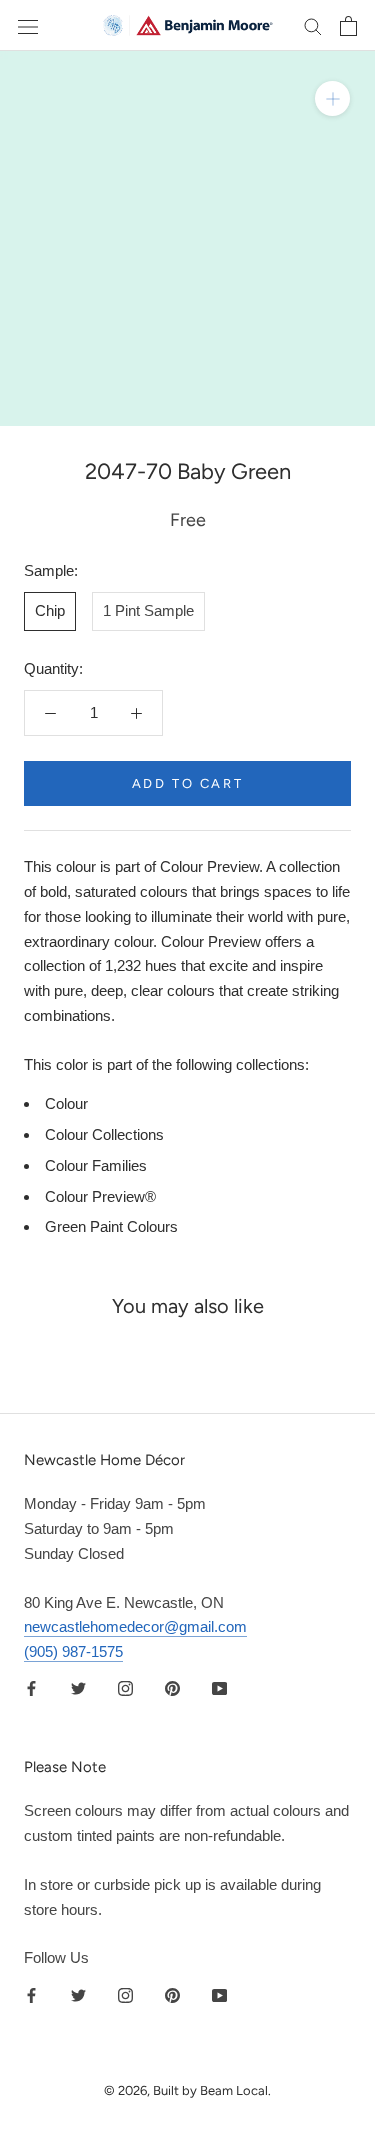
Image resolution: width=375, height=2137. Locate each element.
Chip (50, 610)
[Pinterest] (172, 1688)
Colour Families (96, 1165)
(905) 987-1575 (73, 1651)
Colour (66, 1103)
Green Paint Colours (111, 1226)
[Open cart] (348, 26)
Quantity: (53, 668)
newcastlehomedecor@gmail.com (135, 1626)
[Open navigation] (28, 26)
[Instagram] (125, 1688)
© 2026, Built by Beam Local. (187, 2090)
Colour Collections (104, 1134)
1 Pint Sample (148, 610)
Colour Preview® (100, 1196)
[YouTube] (219, 1688)
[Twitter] (78, 1688)
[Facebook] (31, 1688)
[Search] (313, 26)
